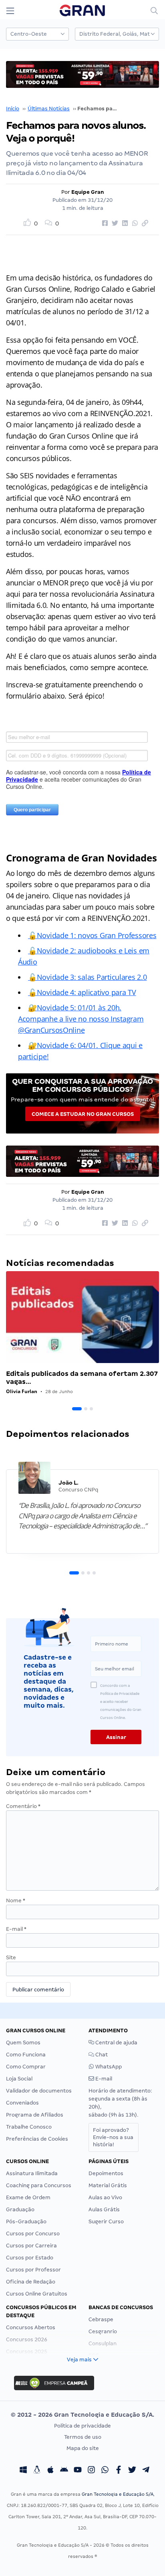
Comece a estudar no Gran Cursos (83, 1114)
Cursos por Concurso (33, 2234)
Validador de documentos (39, 2091)
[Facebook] (119, 2471)
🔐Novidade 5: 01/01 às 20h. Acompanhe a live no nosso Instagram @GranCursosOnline (81, 1019)
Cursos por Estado (30, 2258)
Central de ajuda (116, 2043)
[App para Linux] (37, 2471)
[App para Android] (64, 2471)
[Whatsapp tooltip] (105, 2471)
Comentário (23, 1806)
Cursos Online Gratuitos (37, 2294)
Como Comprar (26, 2067)
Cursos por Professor (33, 2270)
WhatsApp (108, 2067)
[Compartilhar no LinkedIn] (124, 223)
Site (11, 1957)
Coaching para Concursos (39, 2185)
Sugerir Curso (106, 2221)
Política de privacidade (82, 2426)
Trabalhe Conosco (29, 2127)
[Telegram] (146, 2471)
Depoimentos (106, 2173)
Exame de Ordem (28, 2197)
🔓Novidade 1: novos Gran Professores (92, 935)
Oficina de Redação (31, 2282)
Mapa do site (83, 2448)
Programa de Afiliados (35, 2115)
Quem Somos (23, 2043)
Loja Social (19, 2079)
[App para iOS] (50, 2471)
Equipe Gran (88, 192)
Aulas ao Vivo (105, 2197)
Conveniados (22, 2103)
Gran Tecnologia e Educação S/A (118, 2494)
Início (13, 109)
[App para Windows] (23, 2471)
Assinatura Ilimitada (32, 2173)
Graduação (20, 2209)
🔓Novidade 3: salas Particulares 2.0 (88, 977)
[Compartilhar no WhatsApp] (134, 223)
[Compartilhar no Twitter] (114, 223)
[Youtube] (78, 2471)
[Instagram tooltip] (91, 2471)
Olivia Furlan (22, 1391)
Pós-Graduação (26, 2221)
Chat (101, 2055)
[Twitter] (132, 2471)
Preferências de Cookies (37, 2139)
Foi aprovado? (113, 2137)
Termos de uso (83, 2437)
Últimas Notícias (49, 109)
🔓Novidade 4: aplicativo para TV (82, 992)
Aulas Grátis (104, 2209)
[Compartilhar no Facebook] (104, 223)
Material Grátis (108, 2185)
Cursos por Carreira (31, 2246)
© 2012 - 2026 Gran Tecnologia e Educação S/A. (82, 2415)
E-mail (16, 1929)
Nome (16, 1901)
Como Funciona (26, 2055)
